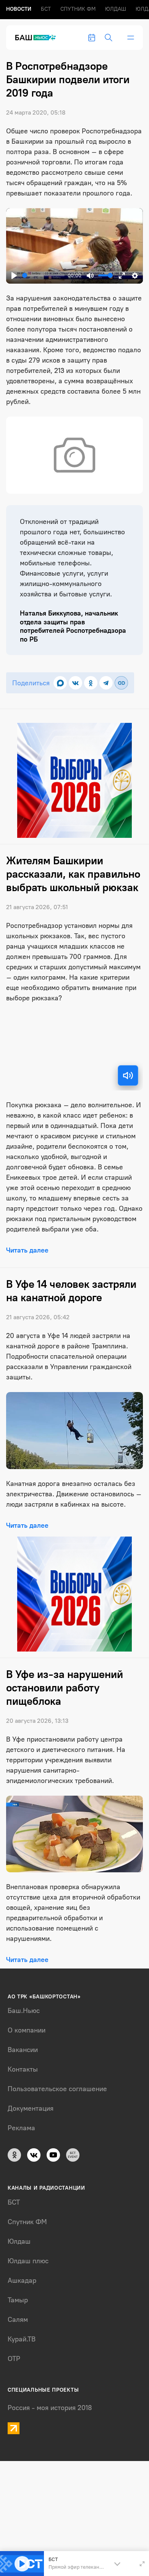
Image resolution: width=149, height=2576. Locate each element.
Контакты (23, 2069)
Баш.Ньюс (24, 2011)
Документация (31, 2108)
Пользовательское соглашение (57, 2089)
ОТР (14, 2359)
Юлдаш (116, 9)
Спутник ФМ (78, 9)
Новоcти (19, 9)
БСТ (46, 9)
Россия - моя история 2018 (50, 2408)
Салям (18, 2320)
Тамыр (18, 2300)
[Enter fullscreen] (142, 2564)
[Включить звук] (128, 1075)
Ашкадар (22, 2280)
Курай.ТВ (22, 2339)
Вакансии (23, 2050)
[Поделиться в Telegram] (106, 683)
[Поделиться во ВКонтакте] (75, 683)
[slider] (43, 275)
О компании (27, 2030)
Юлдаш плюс (28, 2261)
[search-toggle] (109, 38)
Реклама (21, 2128)
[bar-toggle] (131, 38)
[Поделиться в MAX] (60, 683)
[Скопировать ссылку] (121, 683)
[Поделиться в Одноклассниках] (91, 683)
